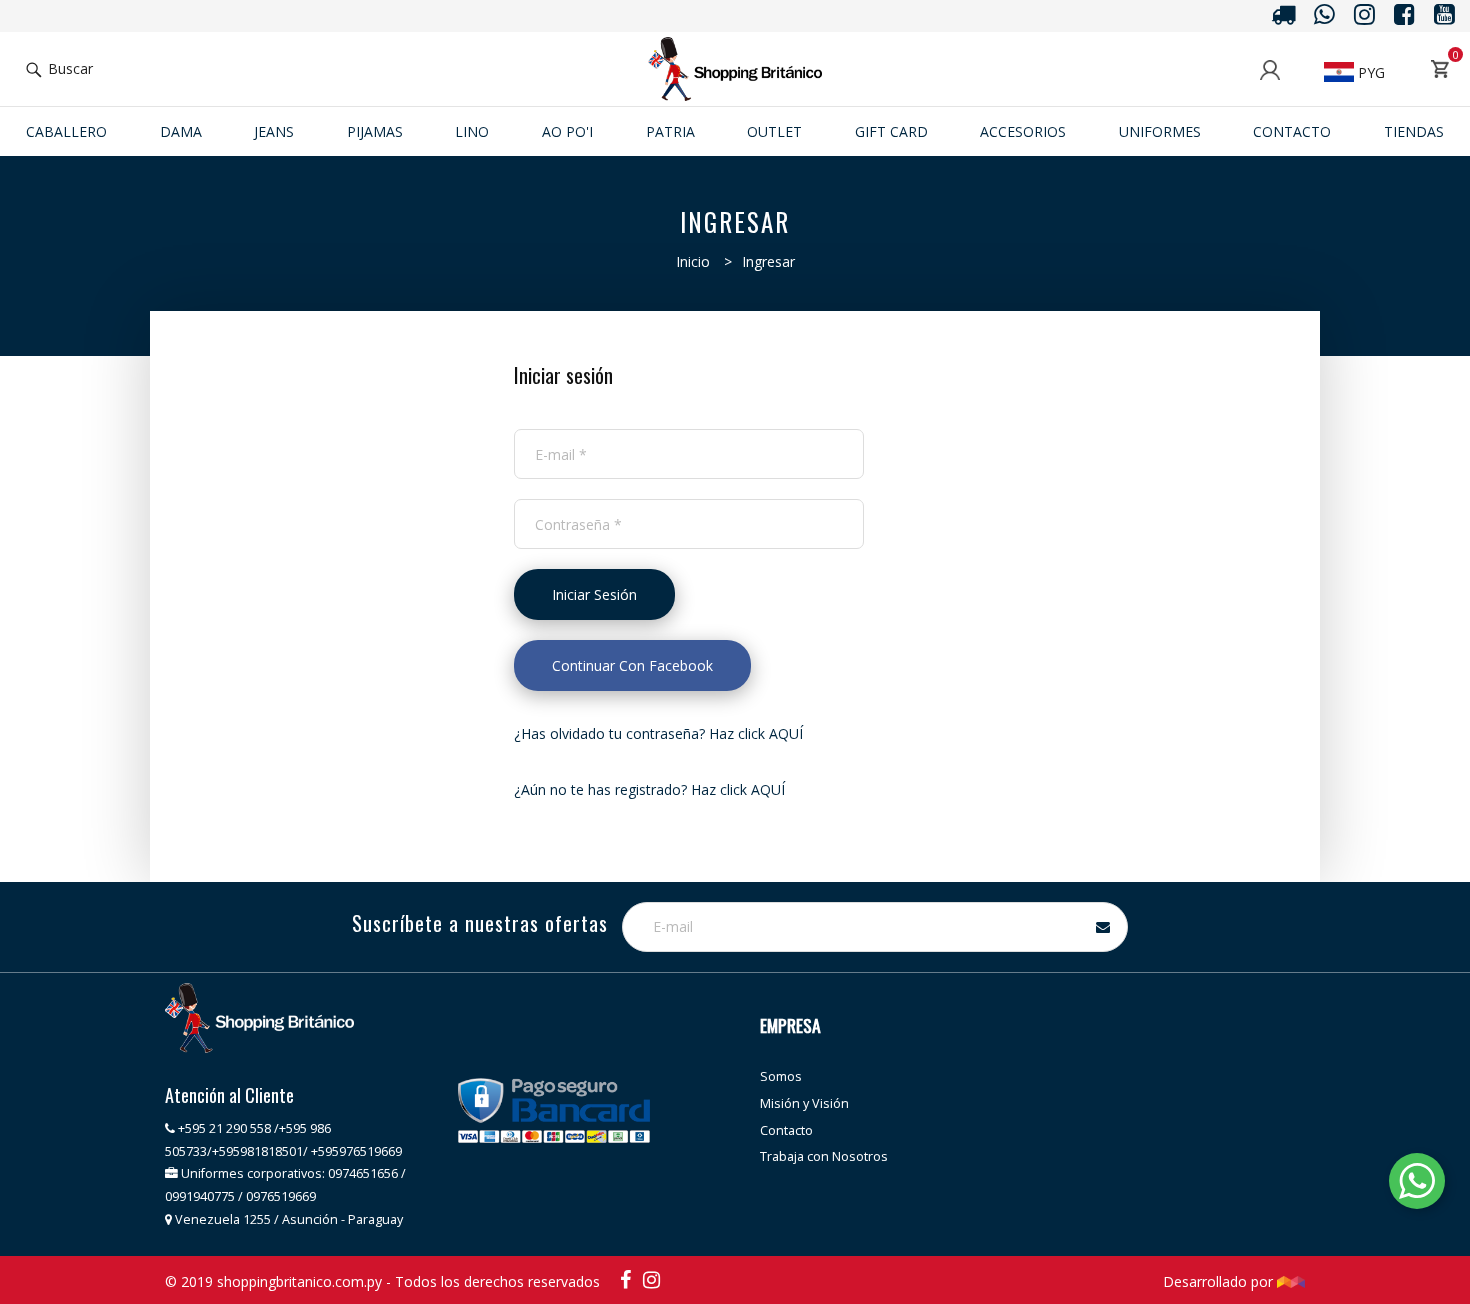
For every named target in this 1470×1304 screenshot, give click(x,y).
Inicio (693, 261)
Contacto (1292, 131)
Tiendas (1414, 131)
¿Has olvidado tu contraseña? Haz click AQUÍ (658, 733)
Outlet (774, 131)
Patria (670, 131)
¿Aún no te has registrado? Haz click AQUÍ (649, 789)
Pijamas (375, 131)
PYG (1369, 72)
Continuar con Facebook (632, 665)
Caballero (66, 131)
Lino (472, 131)
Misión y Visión (804, 1103)
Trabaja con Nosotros (824, 1156)
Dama (181, 131)
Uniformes (1160, 131)
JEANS (274, 131)
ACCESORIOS (1023, 131)
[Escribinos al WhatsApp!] (1417, 1184)
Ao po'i (567, 131)
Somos (781, 1076)
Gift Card (891, 131)
